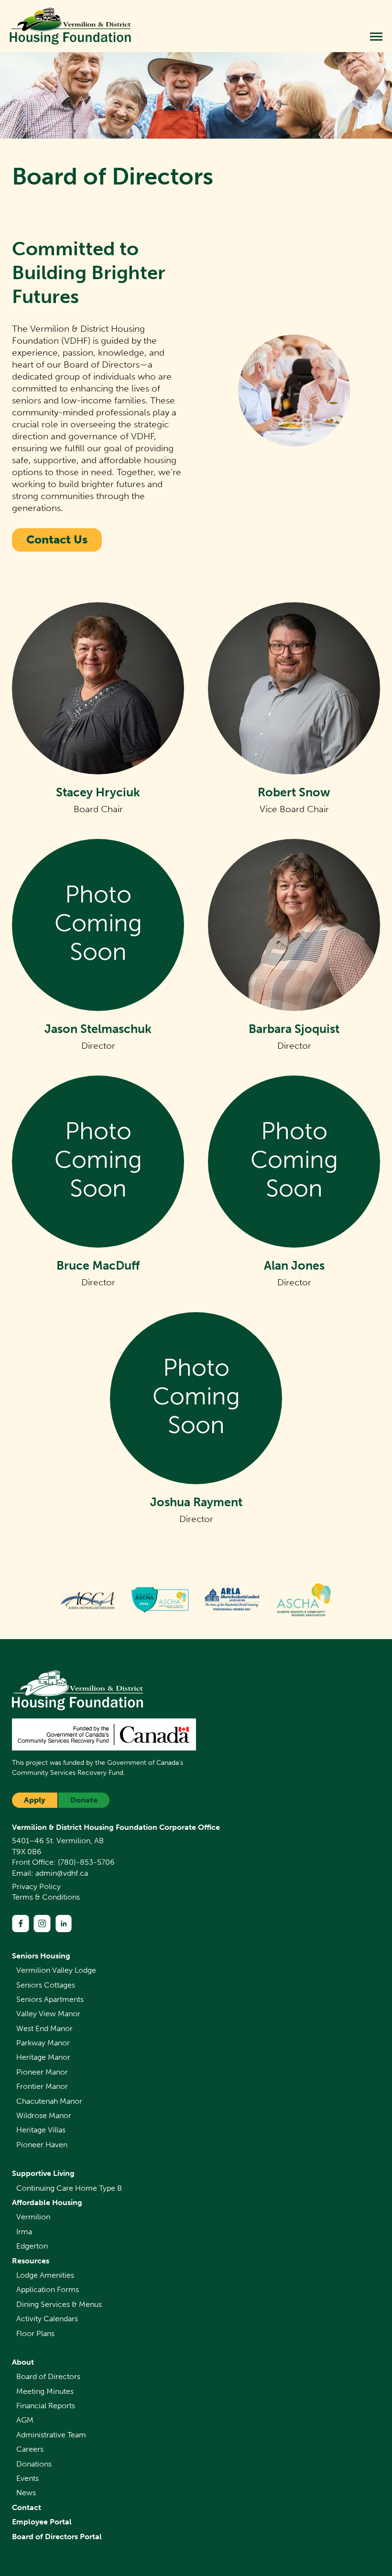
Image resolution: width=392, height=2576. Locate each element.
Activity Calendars (47, 2319)
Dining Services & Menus (59, 2304)
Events (27, 2478)
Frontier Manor (42, 2086)
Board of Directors (48, 2376)
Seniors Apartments (50, 1999)
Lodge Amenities (45, 2275)
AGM (25, 2420)
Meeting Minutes (45, 2391)
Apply (35, 1800)
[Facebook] (21, 1924)
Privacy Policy (36, 1886)
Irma (24, 2232)
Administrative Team (51, 2435)
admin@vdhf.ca (62, 1873)
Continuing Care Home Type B (69, 2188)
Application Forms (48, 2289)
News (26, 2493)
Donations (34, 2464)
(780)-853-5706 (86, 1862)
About (23, 2362)
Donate (84, 1800)
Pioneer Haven (42, 2145)
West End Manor (44, 2028)
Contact (27, 2507)
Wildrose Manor (44, 2115)
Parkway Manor (43, 2043)
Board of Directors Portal (57, 2537)
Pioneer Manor (42, 2072)
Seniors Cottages (46, 1985)
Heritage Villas (41, 2130)
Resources (31, 2261)
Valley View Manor (48, 2014)
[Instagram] (42, 1924)
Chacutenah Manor (49, 2101)
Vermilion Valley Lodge (56, 1970)
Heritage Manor (43, 2057)
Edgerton (32, 2246)
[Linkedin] (64, 1924)
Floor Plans (35, 2333)
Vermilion (33, 2217)
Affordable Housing (47, 2202)
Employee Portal (42, 2522)
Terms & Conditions (46, 1897)
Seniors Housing (41, 1956)
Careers (30, 2449)
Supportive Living (43, 2173)
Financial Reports (46, 2406)
